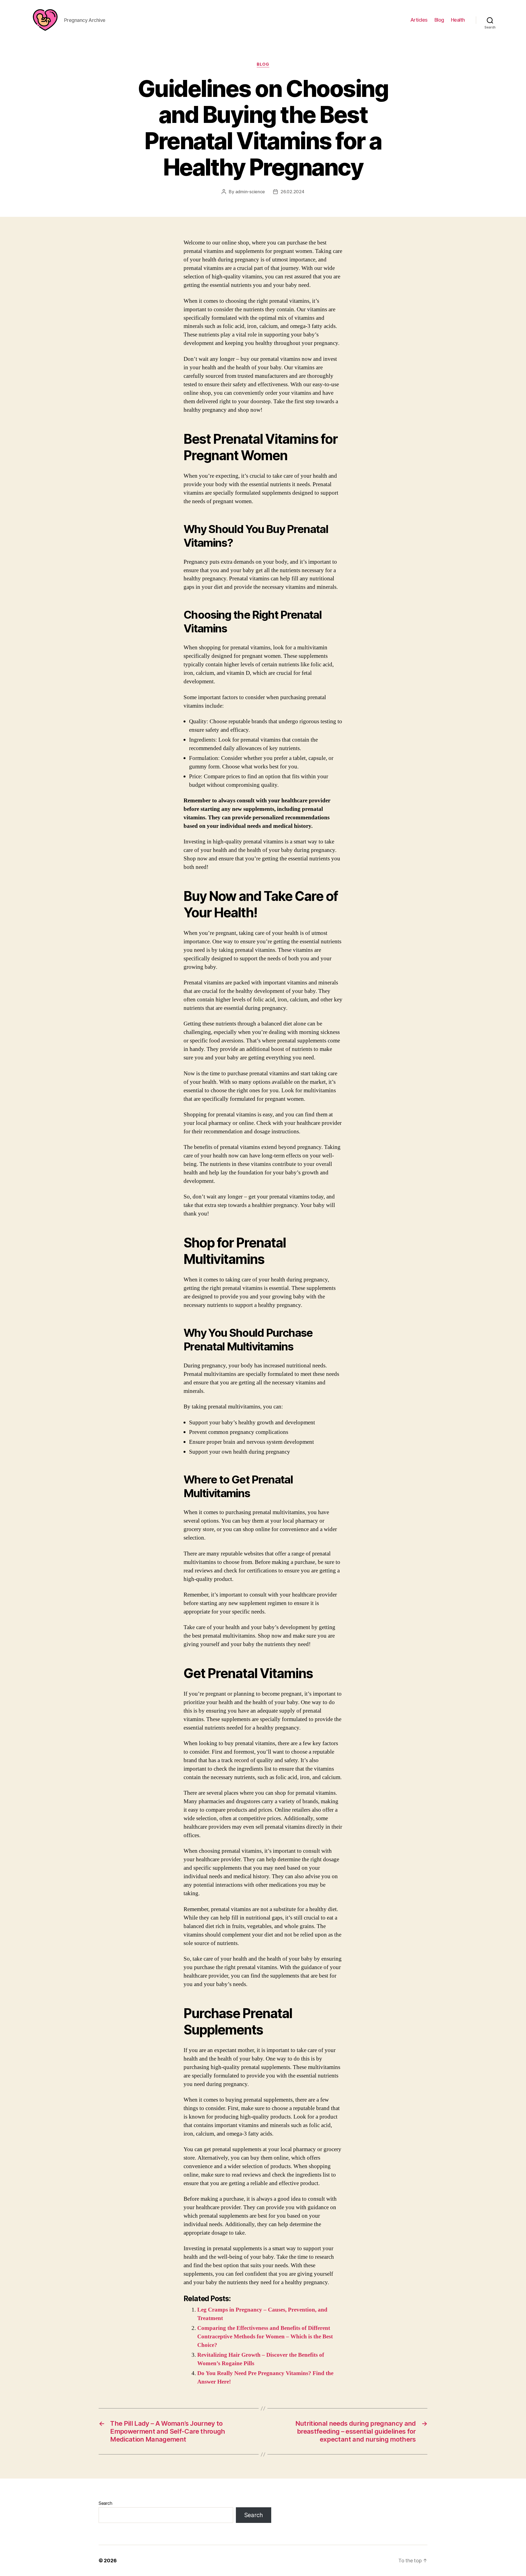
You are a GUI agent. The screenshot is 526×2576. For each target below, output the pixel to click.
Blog (439, 20)
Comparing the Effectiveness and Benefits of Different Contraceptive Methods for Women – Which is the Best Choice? (265, 2337)
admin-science (250, 192)
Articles (419, 20)
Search (105, 2503)
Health (458, 20)
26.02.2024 (292, 192)
